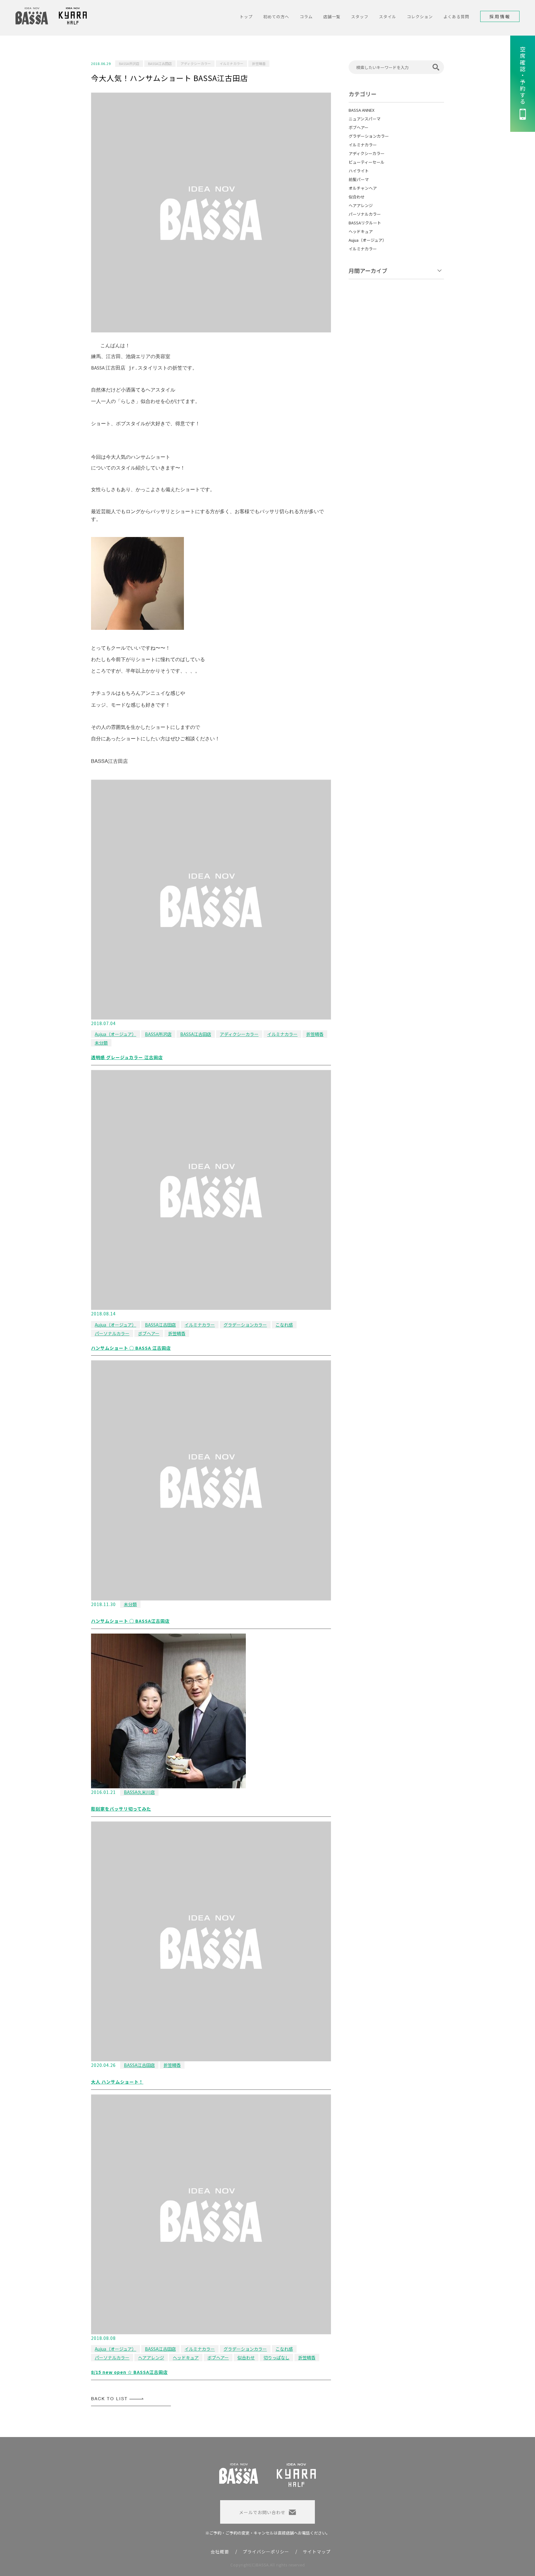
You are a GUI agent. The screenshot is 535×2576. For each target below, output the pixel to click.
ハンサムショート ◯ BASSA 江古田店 (131, 1348)
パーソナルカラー (112, 1333)
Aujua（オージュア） (115, 1034)
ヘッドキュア (186, 2357)
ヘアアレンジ (151, 2357)
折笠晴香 (259, 63)
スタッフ (360, 17)
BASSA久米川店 (139, 1792)
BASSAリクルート (365, 223)
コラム (306, 17)
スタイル (388, 17)
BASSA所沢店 (129, 63)
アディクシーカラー (196, 63)
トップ (246, 17)
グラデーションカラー (245, 1325)
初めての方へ (276, 17)
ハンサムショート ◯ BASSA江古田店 (130, 1621)
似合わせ (246, 2357)
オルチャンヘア (363, 188)
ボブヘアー (149, 1333)
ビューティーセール (367, 162)
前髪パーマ (359, 179)
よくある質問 (456, 17)
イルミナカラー (231, 63)
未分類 (101, 1043)
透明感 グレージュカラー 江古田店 (127, 1057)
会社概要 (220, 2552)
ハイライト (359, 171)
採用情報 (500, 16)
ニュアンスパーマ (365, 119)
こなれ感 (284, 1325)
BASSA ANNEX (361, 110)
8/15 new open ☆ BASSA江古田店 (129, 2372)
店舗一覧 (332, 17)
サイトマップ (317, 2552)
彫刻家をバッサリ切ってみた (121, 1809)
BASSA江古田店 (160, 63)
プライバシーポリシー (266, 2552)
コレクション (420, 17)
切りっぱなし (276, 2357)
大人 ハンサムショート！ (117, 2082)
